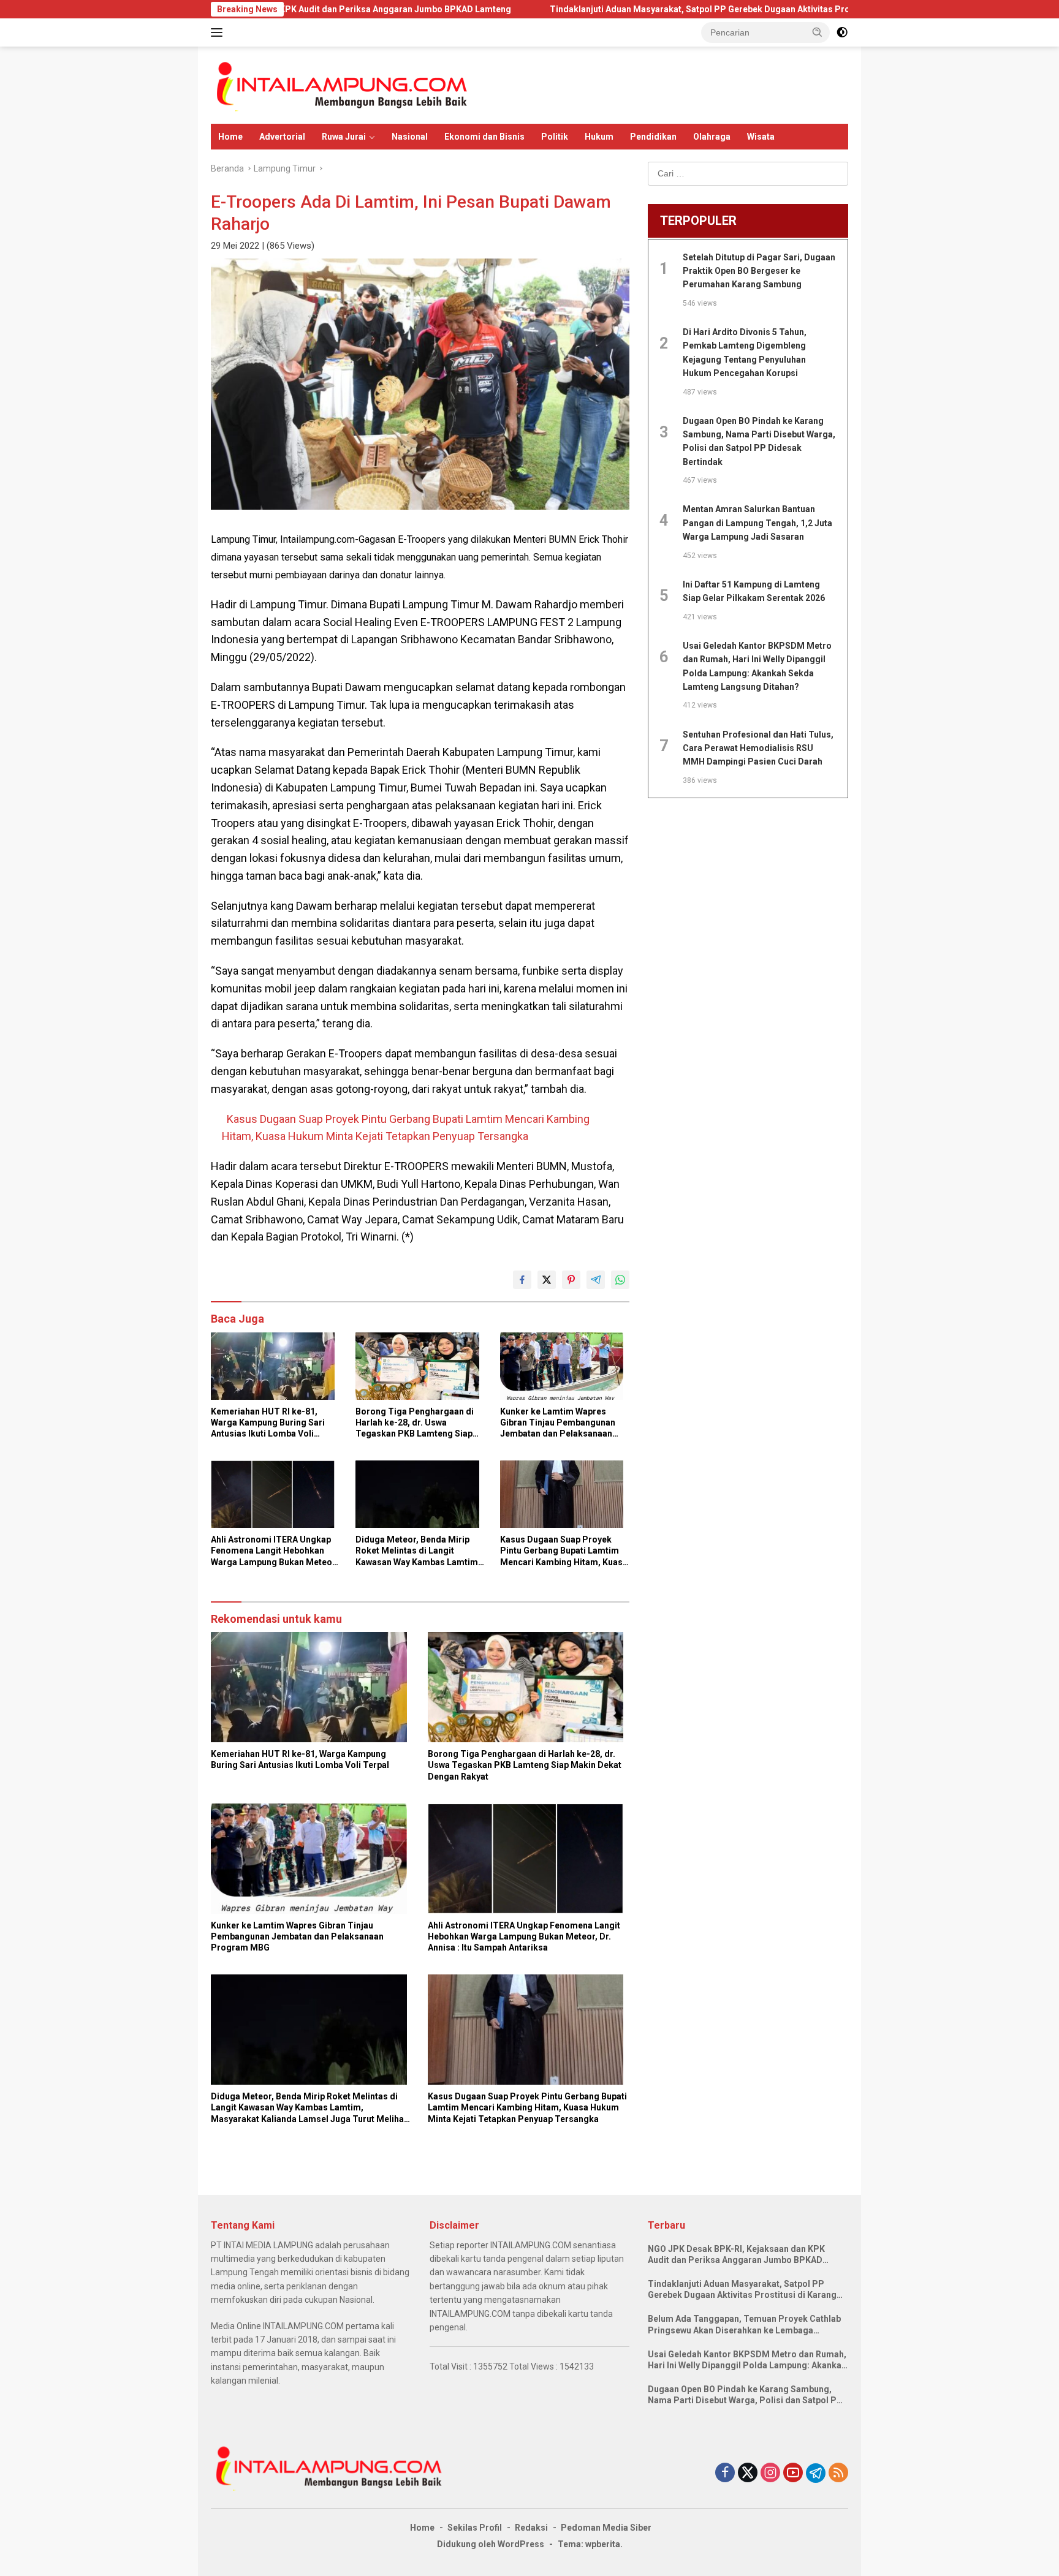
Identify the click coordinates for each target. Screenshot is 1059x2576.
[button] (818, 32)
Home (230, 137)
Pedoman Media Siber (606, 2528)
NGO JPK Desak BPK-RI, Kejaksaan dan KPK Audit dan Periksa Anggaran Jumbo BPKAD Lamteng (736, 2255)
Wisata (761, 137)
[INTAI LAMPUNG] (340, 85)
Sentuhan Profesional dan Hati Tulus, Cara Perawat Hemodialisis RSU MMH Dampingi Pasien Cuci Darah (758, 748)
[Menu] (219, 32)
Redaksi (531, 2528)
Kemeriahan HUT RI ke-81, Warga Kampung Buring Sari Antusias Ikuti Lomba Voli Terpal (268, 1423)
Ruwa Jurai (344, 137)
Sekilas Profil (475, 2528)
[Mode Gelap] (842, 32)
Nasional (410, 137)
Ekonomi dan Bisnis (484, 137)
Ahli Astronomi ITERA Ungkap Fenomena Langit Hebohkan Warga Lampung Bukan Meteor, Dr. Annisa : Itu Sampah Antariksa (274, 1551)
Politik (555, 137)
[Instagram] (770, 2473)
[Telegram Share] (596, 1280)
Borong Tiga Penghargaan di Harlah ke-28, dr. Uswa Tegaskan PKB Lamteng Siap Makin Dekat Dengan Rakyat (415, 1423)
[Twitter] (748, 2473)
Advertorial (282, 137)
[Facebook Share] (522, 1280)
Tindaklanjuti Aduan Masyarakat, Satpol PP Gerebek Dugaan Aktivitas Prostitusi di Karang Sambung (620, 9)
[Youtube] (793, 2473)
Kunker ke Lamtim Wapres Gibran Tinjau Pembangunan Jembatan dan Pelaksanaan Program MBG (558, 1423)
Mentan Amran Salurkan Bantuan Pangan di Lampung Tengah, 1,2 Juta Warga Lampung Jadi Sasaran (757, 523)
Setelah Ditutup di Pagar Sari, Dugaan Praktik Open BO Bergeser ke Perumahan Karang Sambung (759, 271)
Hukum (599, 137)
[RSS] (838, 2473)
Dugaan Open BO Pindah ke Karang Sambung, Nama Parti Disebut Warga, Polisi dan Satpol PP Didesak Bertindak (745, 2395)
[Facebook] (725, 2473)
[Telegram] (816, 2473)
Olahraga (712, 137)
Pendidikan (653, 137)
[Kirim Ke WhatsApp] (620, 1280)
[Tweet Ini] (547, 1280)
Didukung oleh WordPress (491, 2544)
